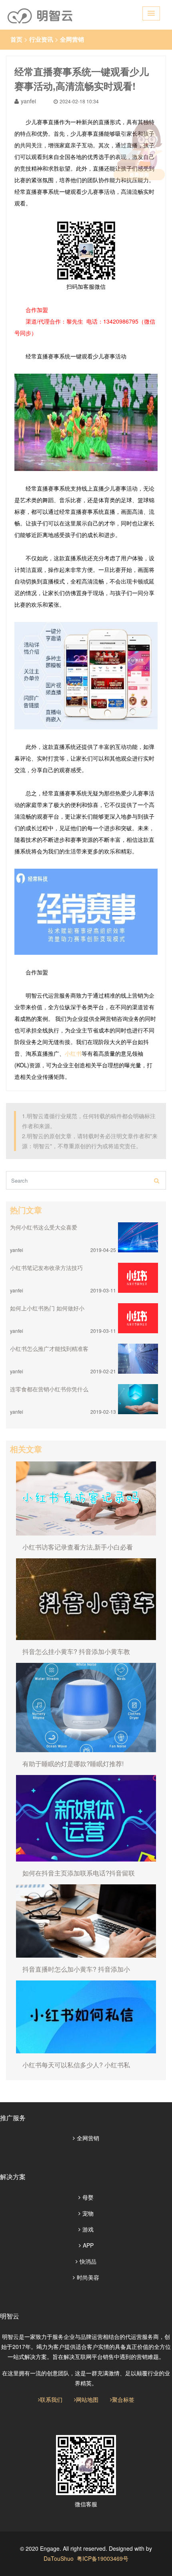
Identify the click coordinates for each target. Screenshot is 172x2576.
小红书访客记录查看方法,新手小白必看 (78, 1547)
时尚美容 (88, 2277)
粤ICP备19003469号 (103, 2558)
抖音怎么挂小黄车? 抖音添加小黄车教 (76, 1651)
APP (88, 2245)
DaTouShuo (59, 2558)
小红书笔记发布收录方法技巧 (46, 1268)
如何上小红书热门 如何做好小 (47, 1308)
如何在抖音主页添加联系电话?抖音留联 (79, 1873)
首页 (16, 39)
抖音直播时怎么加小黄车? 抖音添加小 (76, 1969)
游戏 (88, 2229)
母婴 (88, 2197)
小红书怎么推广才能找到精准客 (49, 1348)
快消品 (88, 2261)
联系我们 (51, 2399)
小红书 (73, 1053)
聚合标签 (123, 2399)
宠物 (88, 2213)
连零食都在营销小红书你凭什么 (49, 1389)
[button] (151, 13)
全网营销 (72, 39)
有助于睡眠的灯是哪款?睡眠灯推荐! (73, 1764)
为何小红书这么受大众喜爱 (44, 1227)
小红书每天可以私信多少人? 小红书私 (76, 2065)
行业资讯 (41, 39)
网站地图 (87, 2399)
